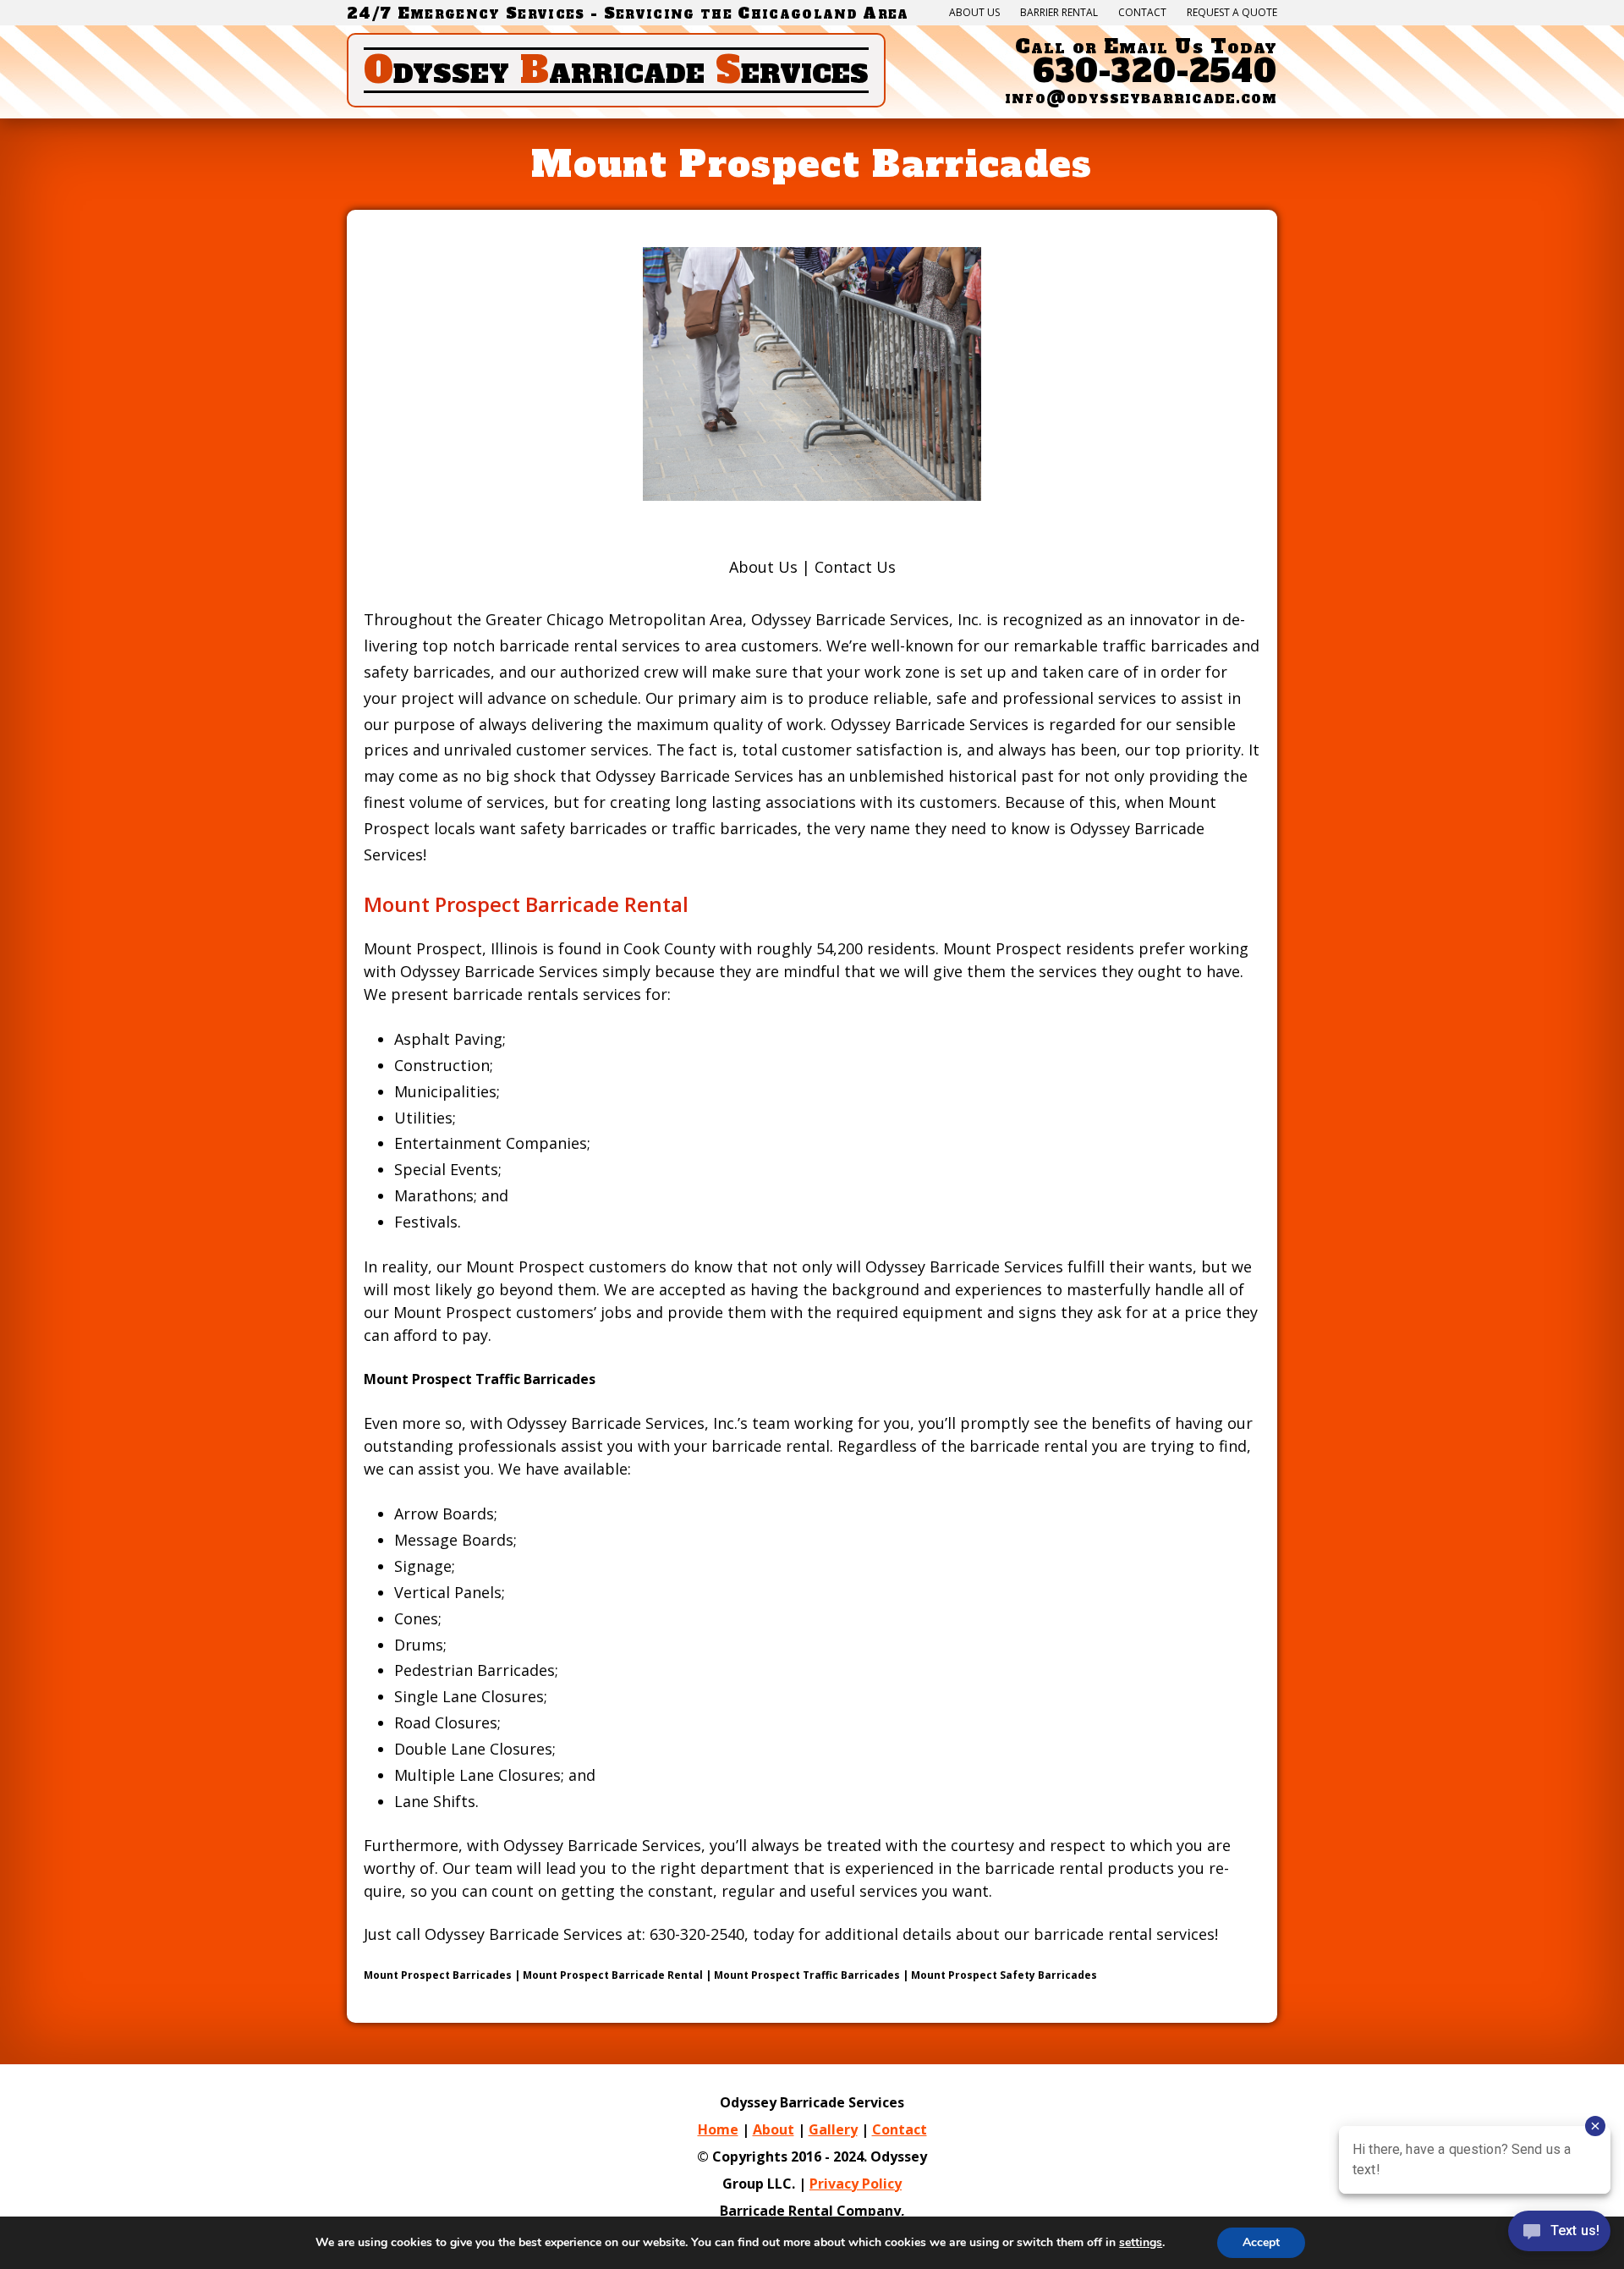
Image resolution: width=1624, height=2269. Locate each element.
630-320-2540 (1155, 71)
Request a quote (1232, 13)
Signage (423, 1566)
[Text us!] (1559, 2235)
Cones (416, 1618)
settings (1141, 2243)
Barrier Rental (1059, 13)
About (774, 2129)
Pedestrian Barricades (475, 1670)
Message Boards (454, 1540)
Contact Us (855, 567)
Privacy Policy (856, 2184)
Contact (1142, 13)
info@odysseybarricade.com (1141, 97)
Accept (1261, 2242)
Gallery (833, 2129)
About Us (974, 13)
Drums (419, 1645)
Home (718, 2129)
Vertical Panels (448, 1592)
